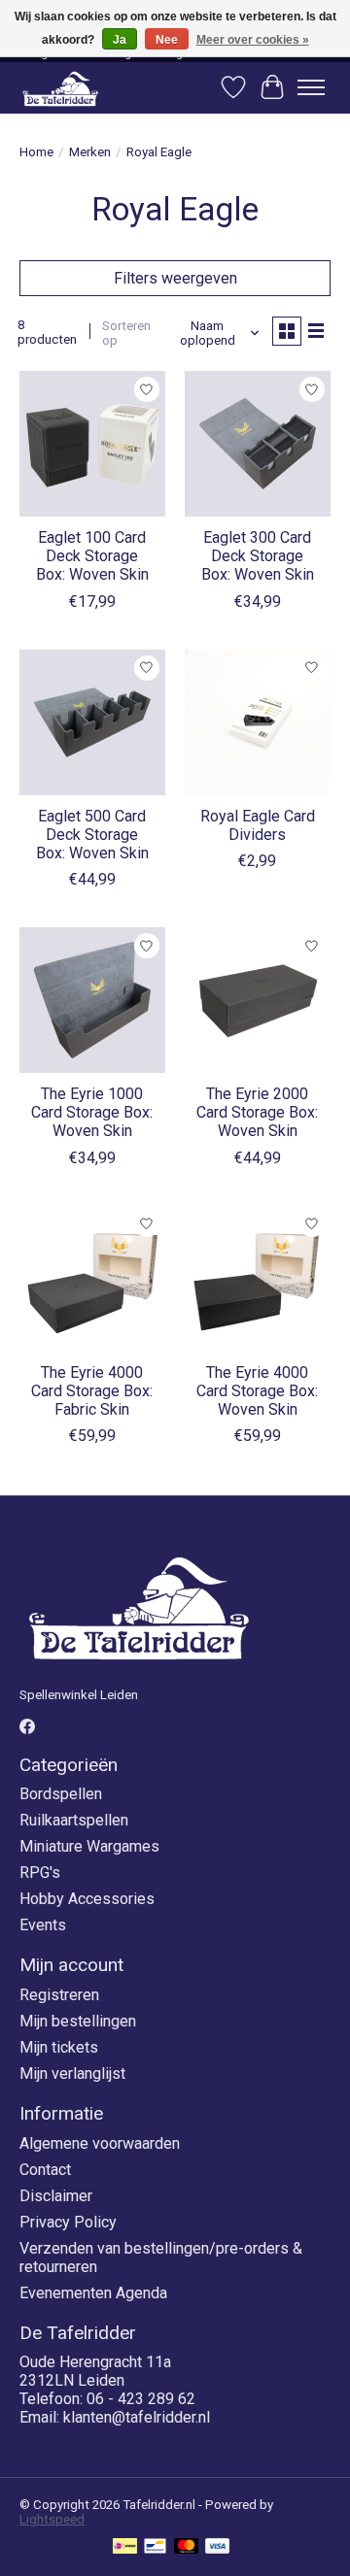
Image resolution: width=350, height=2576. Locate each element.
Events (43, 1925)
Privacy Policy (68, 2222)
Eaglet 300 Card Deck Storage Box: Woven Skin (258, 556)
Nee (167, 40)
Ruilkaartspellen (74, 1820)
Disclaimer (56, 2196)
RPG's (40, 1873)
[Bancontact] (155, 2547)
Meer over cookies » (253, 40)
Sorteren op (126, 333)
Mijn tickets (59, 2047)
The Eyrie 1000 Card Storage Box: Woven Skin (92, 1112)
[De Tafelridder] (60, 88)
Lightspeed (52, 2519)
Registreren (59, 1995)
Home (36, 152)
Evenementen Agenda (93, 2293)
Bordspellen (61, 1794)
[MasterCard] (187, 2547)
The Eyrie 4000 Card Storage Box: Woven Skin (257, 1391)
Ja (120, 40)
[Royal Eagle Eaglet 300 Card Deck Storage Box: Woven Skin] (258, 444)
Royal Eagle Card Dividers (258, 825)
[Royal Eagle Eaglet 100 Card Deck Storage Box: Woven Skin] (92, 444)
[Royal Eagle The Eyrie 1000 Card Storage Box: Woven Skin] (92, 1000)
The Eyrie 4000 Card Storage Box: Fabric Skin (92, 1391)
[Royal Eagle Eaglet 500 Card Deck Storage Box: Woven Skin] (92, 722)
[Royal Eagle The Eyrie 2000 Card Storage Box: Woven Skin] (258, 1000)
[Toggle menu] (311, 87)
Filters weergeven (175, 278)
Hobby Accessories (87, 1899)
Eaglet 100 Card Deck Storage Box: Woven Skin (92, 556)
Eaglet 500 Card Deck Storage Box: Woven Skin (92, 835)
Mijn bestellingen (78, 2021)
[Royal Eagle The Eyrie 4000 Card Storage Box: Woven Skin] (258, 1279)
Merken (90, 152)
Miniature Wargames (89, 1846)
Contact (45, 2170)
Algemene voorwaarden (100, 2143)
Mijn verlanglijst (72, 2074)
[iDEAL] (125, 2547)
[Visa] (218, 2547)
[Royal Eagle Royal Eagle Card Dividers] (258, 722)
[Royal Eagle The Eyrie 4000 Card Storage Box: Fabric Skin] (92, 1279)
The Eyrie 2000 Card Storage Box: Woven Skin (257, 1112)
